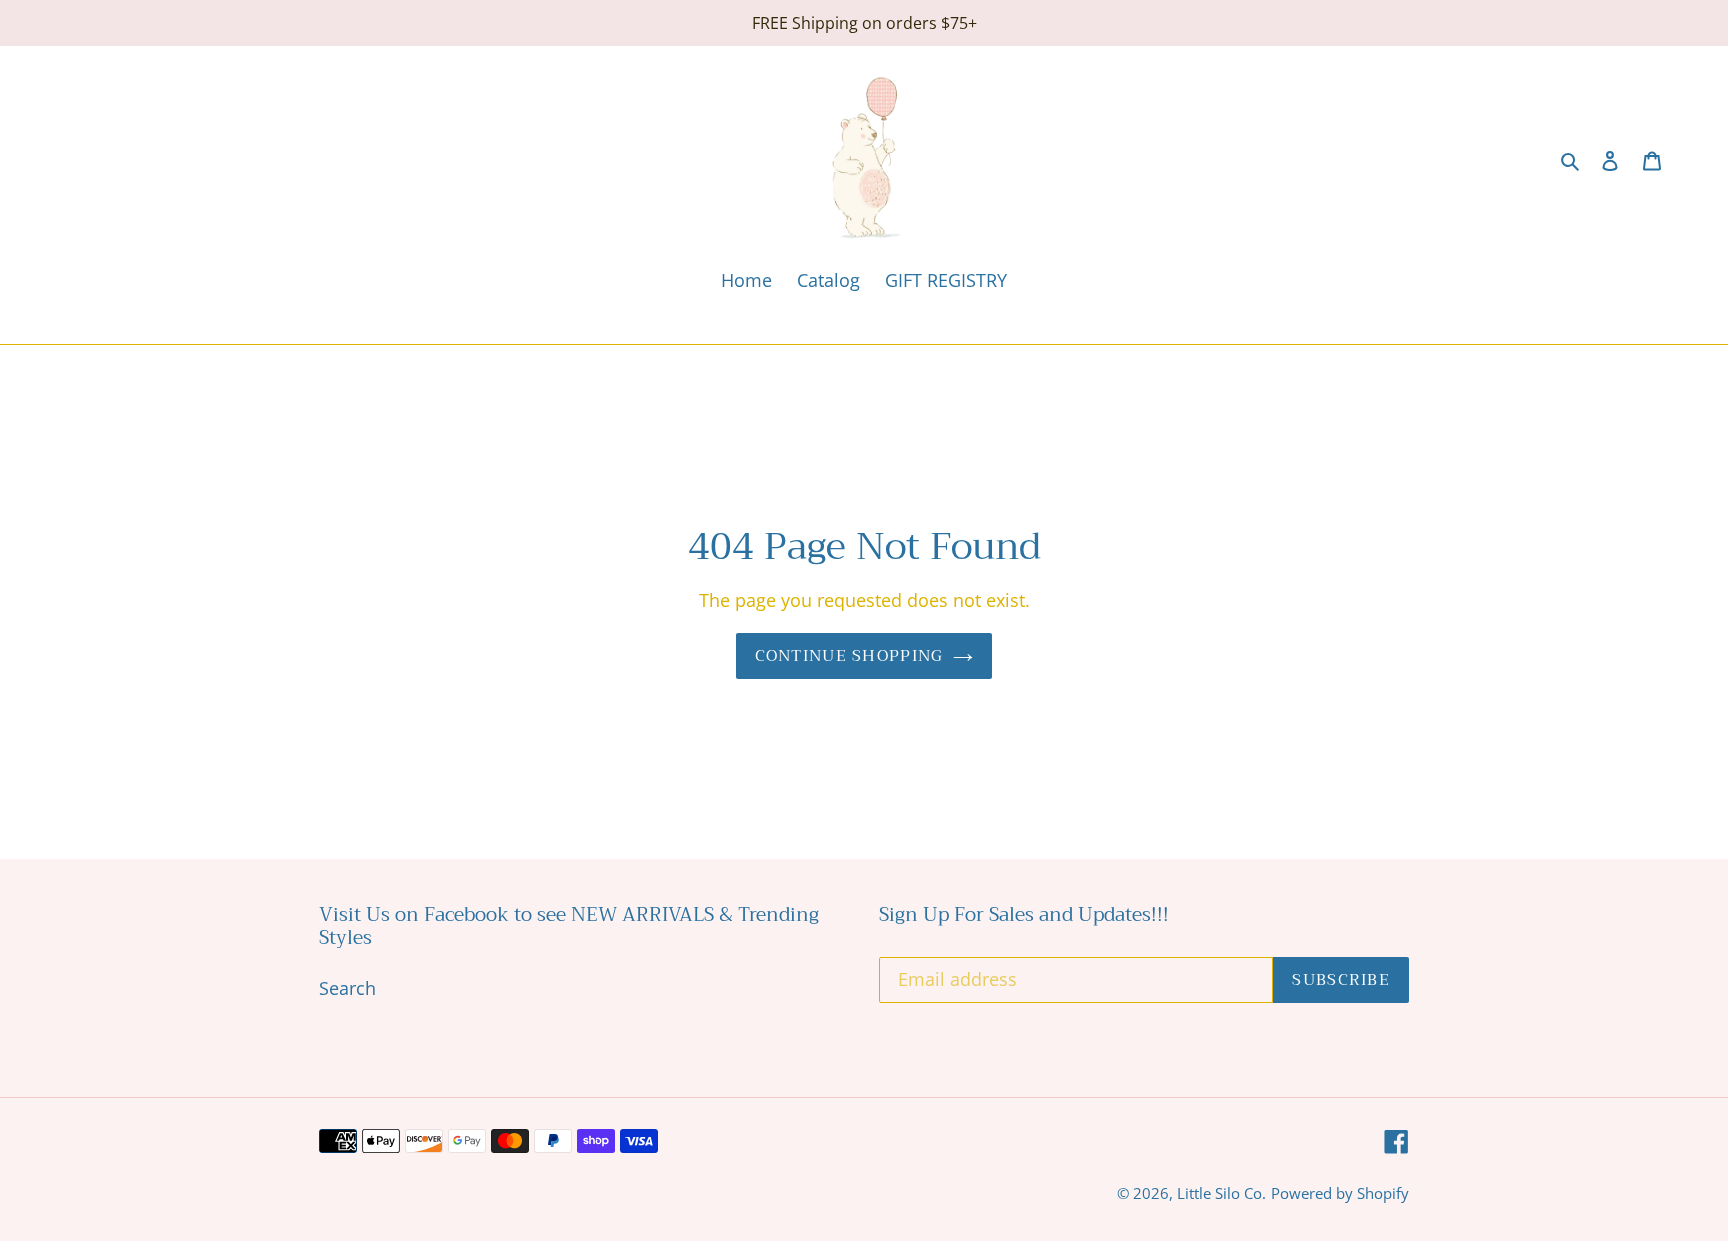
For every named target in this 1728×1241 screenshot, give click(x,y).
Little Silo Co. (1221, 1193)
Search (347, 988)
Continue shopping (849, 656)
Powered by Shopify (1340, 1193)
